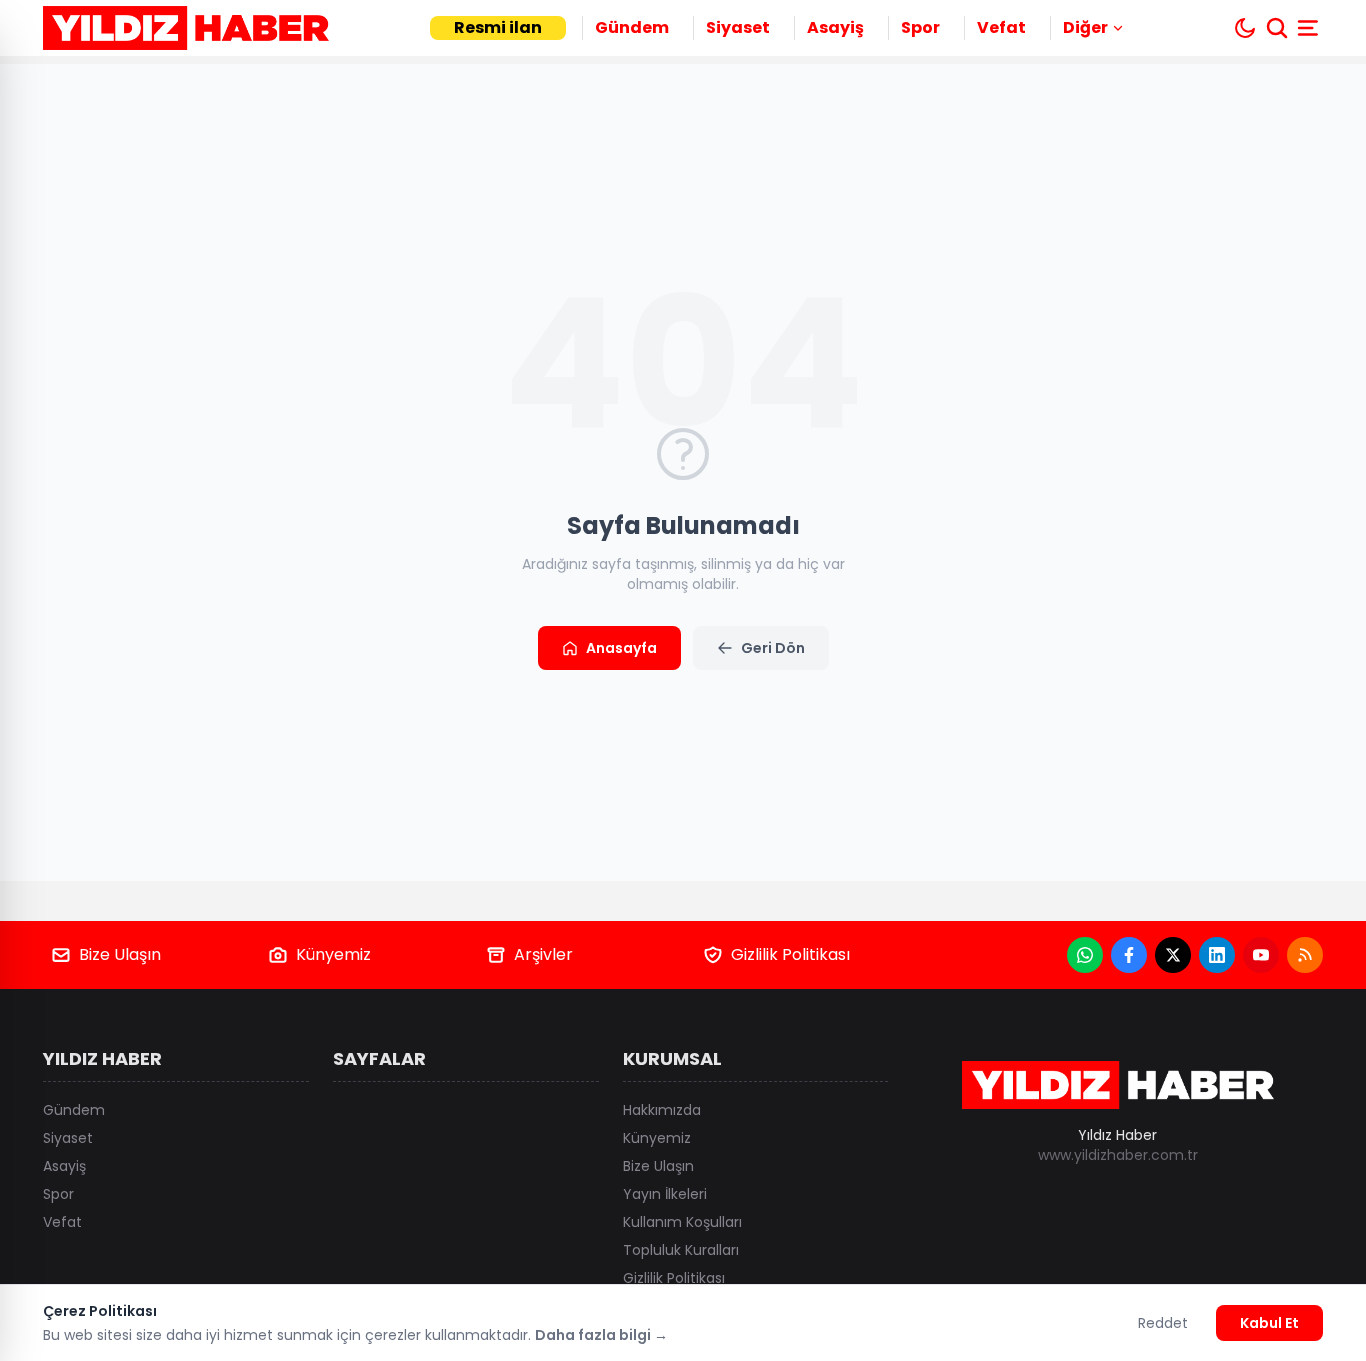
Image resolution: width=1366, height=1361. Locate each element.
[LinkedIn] (1217, 955)
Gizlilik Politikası (790, 954)
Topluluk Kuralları (681, 1250)
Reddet (1163, 1323)
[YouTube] (1261, 955)
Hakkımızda (662, 1110)
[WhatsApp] (1085, 955)
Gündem (632, 27)
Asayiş (835, 27)
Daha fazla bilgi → (601, 1335)
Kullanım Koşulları (682, 1222)
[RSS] (1305, 955)
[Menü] (1310, 28)
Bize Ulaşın (120, 954)
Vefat (1001, 27)
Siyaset (738, 27)
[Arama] (1277, 28)
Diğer (1085, 27)
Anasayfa (621, 648)
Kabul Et (1269, 1323)
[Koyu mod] (1245, 28)
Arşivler (543, 954)
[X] (1173, 955)
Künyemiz (333, 954)
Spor (920, 27)
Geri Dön (773, 648)
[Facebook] (1129, 955)
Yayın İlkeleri (665, 1194)
